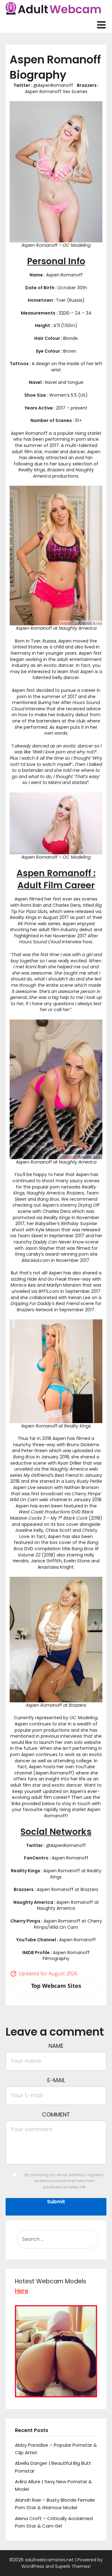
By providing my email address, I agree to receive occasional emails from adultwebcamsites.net (64, 2181)
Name (56, 2046)
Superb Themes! (73, 2566)
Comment (56, 2114)
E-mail (56, 2080)
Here (22, 2291)
